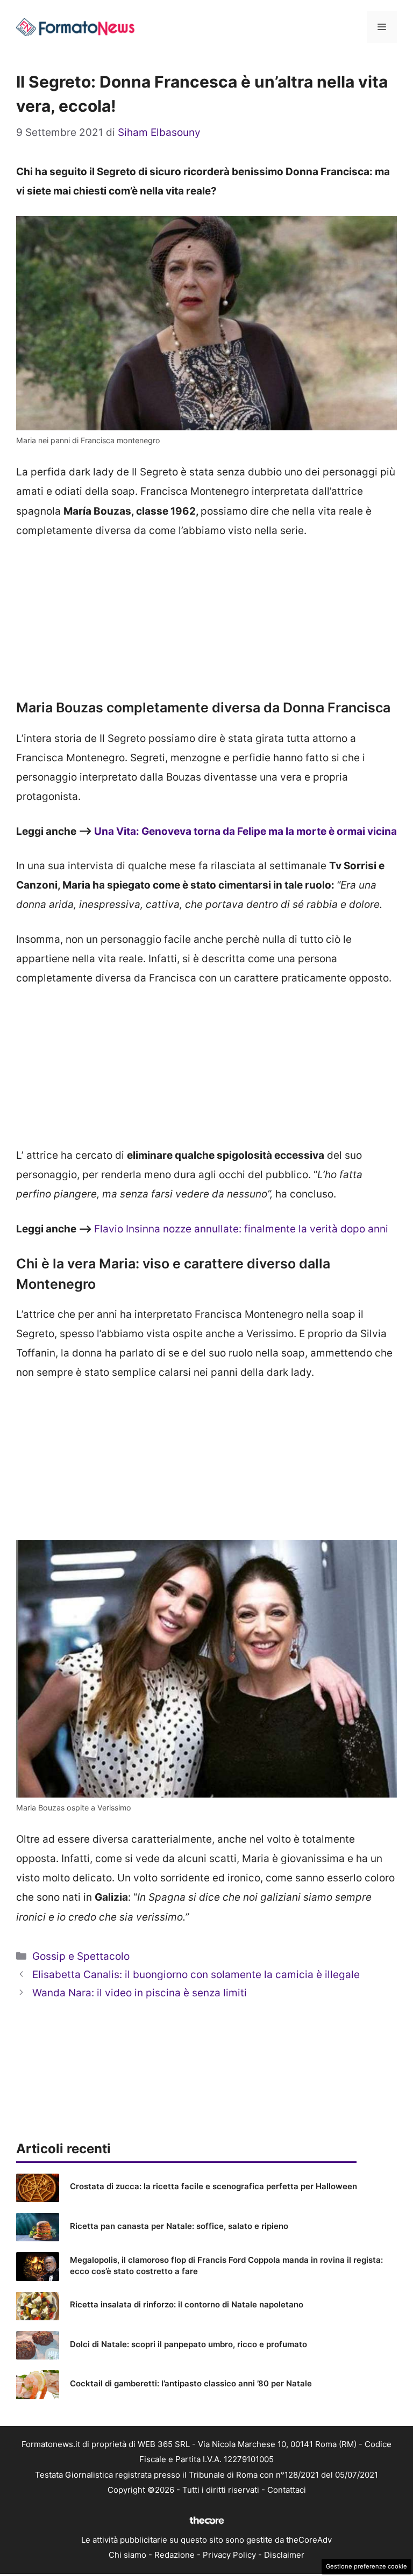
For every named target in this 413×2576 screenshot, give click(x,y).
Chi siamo (127, 2555)
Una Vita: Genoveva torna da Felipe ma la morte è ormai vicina (245, 831)
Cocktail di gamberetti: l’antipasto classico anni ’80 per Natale (191, 2383)
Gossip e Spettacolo (81, 1956)
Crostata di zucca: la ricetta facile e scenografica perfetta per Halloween (213, 2186)
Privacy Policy (229, 2555)
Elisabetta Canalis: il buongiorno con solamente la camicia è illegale (196, 1975)
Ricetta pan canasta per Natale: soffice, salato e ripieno (179, 2226)
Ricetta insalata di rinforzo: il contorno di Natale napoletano (187, 2304)
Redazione (175, 2555)
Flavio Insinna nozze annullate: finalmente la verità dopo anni (241, 1229)
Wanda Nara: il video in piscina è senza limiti (140, 1993)
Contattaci (287, 2490)
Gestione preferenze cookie (366, 2566)
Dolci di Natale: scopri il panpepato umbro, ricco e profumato (188, 2344)
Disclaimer (284, 2555)
